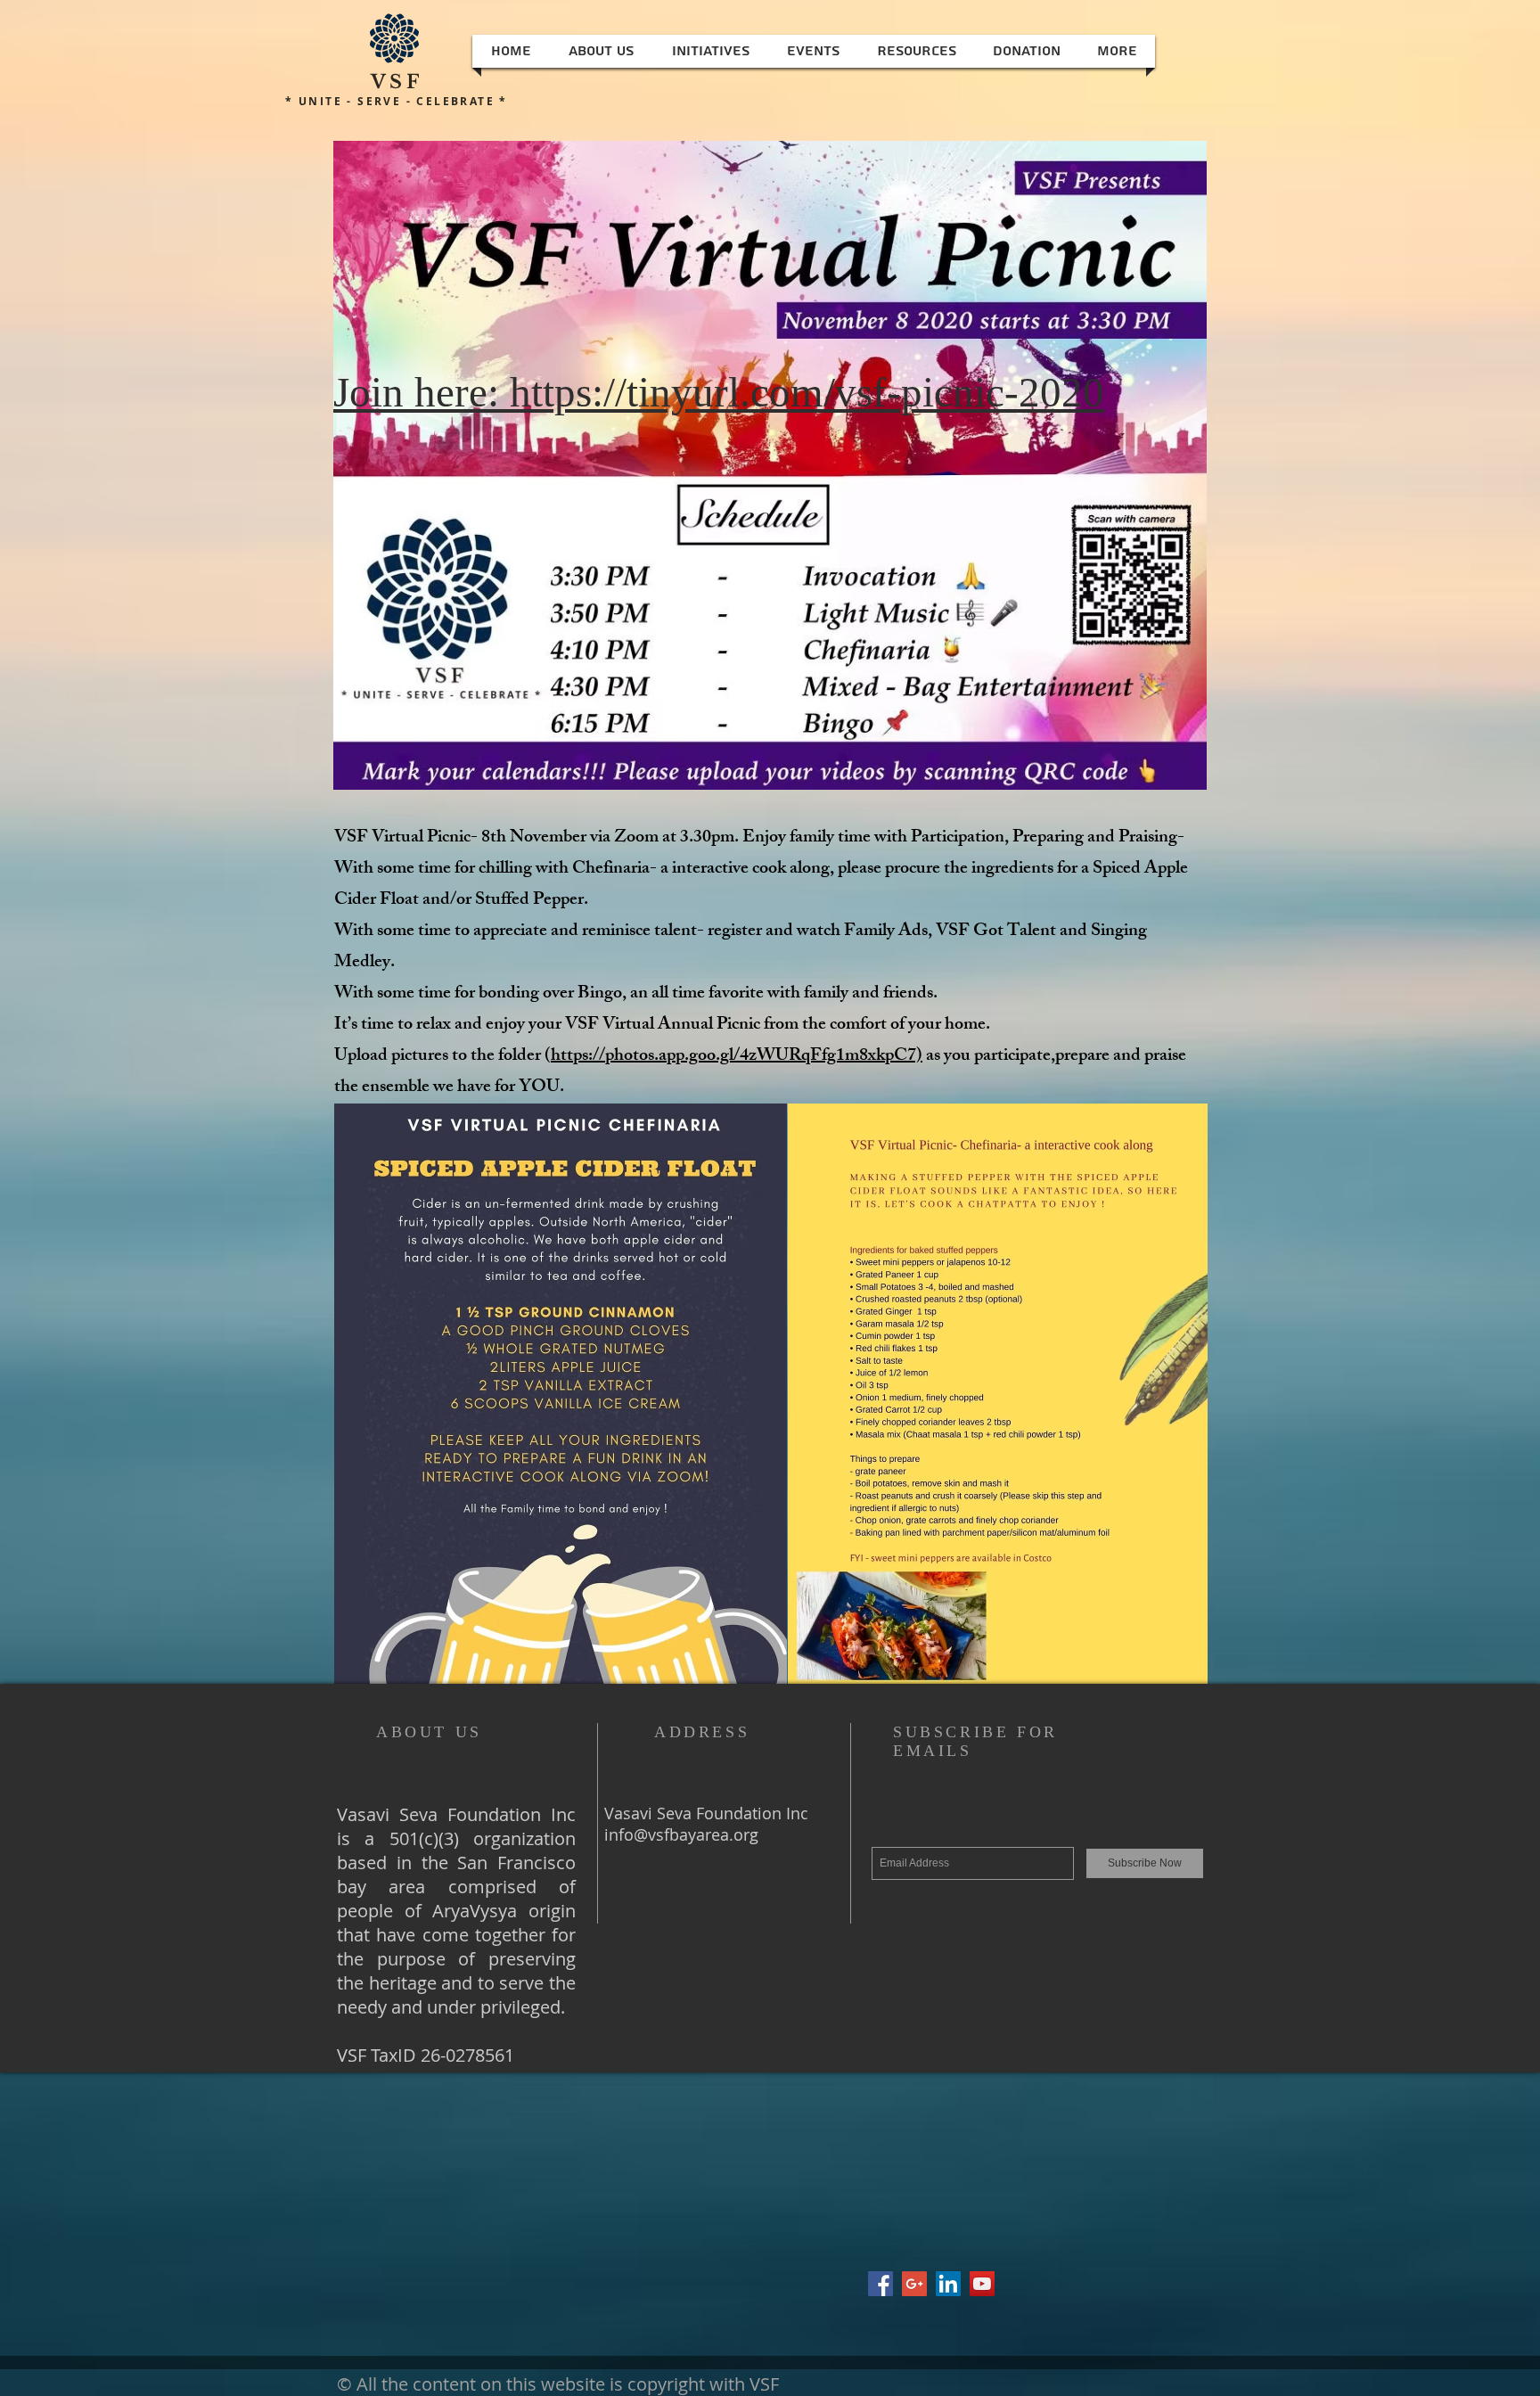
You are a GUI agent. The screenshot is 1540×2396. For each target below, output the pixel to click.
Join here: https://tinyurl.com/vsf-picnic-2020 (719, 392)
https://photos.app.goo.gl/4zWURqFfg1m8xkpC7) (737, 1057)
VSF (397, 82)
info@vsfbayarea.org (681, 1834)
